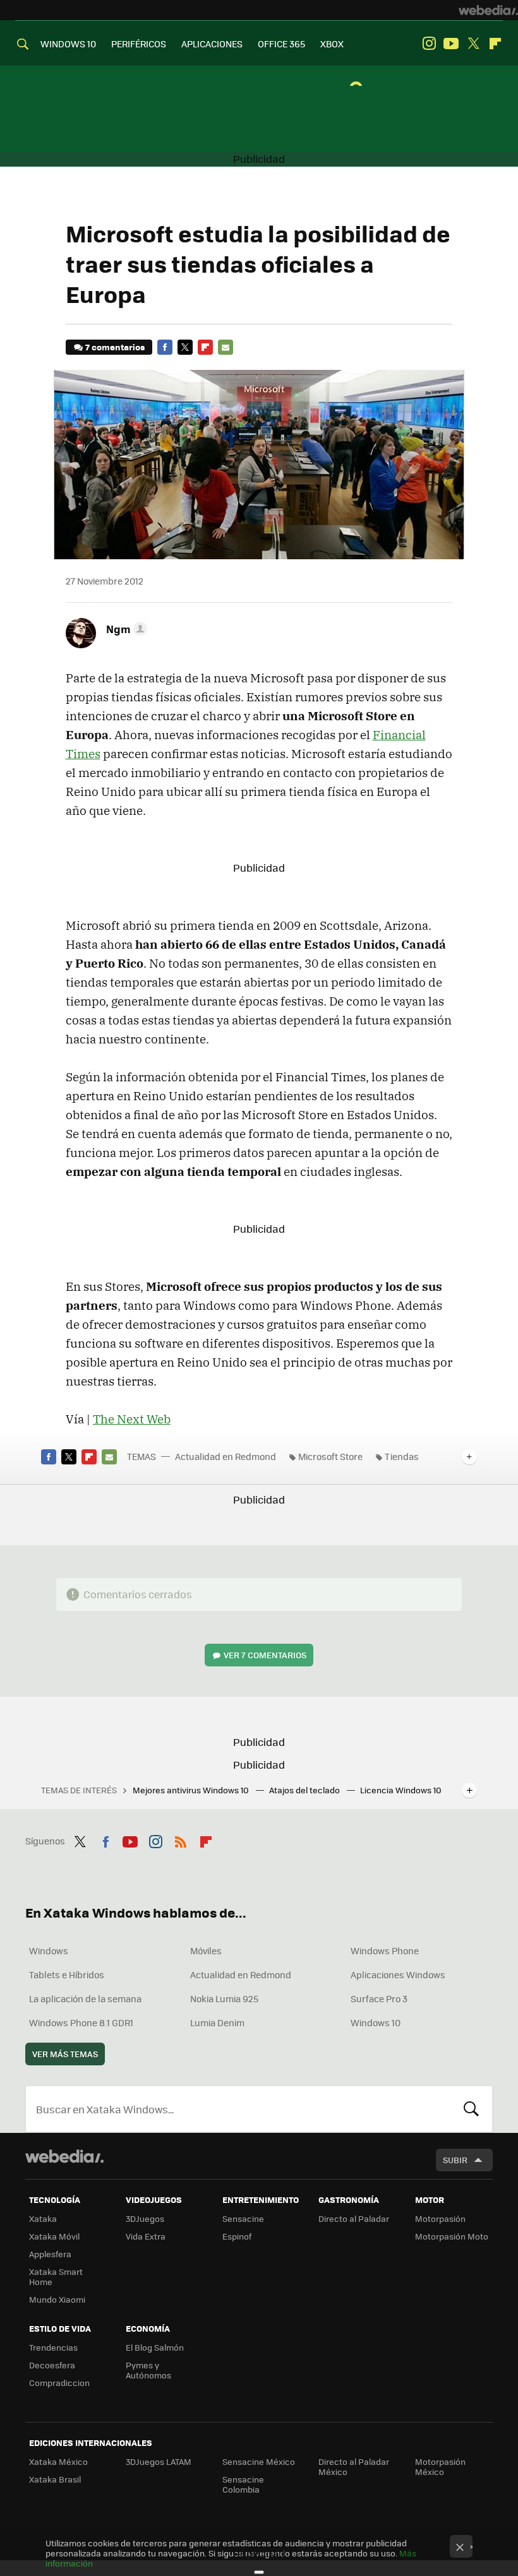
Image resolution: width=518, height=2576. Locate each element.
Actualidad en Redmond (226, 1456)
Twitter (473, 44)
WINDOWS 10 (68, 44)
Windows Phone (385, 1950)
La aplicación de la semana (85, 1998)
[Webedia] (488, 10)
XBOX (332, 44)
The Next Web (132, 1419)
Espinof (237, 2236)
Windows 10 (376, 2022)
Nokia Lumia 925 (224, 1998)
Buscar (471, 2109)
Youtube (451, 44)
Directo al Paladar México (354, 2466)
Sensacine (243, 2218)
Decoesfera (52, 2365)
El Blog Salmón (155, 2347)
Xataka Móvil (54, 2236)
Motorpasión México (440, 2466)
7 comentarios (115, 347)
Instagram (429, 44)
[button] (125, 629)
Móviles (206, 1950)
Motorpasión (440, 2218)
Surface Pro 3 (379, 1998)
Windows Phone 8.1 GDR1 (81, 2022)
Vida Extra (146, 2236)
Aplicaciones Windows (398, 1974)
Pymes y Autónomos (148, 2370)
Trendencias (53, 2347)
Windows (49, 1950)
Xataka (43, 2218)
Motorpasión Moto (452, 2236)
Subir (455, 2160)
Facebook (165, 347)
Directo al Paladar (354, 2218)
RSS (181, 1839)
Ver (265, 1655)
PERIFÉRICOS (139, 44)
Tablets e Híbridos (67, 1974)
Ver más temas (65, 2054)
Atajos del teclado (305, 1790)
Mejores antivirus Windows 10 (192, 1790)
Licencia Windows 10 (401, 1790)
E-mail (226, 347)
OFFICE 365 (281, 44)
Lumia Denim (217, 2022)
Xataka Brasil (55, 2479)
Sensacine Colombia (243, 2484)
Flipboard (495, 44)
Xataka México (58, 2461)
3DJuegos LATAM (159, 2461)
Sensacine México (259, 2461)
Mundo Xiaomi (57, 2299)
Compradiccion (59, 2383)
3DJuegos (145, 2218)
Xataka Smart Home (56, 2276)
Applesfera (50, 2254)
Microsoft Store (330, 1456)
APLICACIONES (212, 44)
